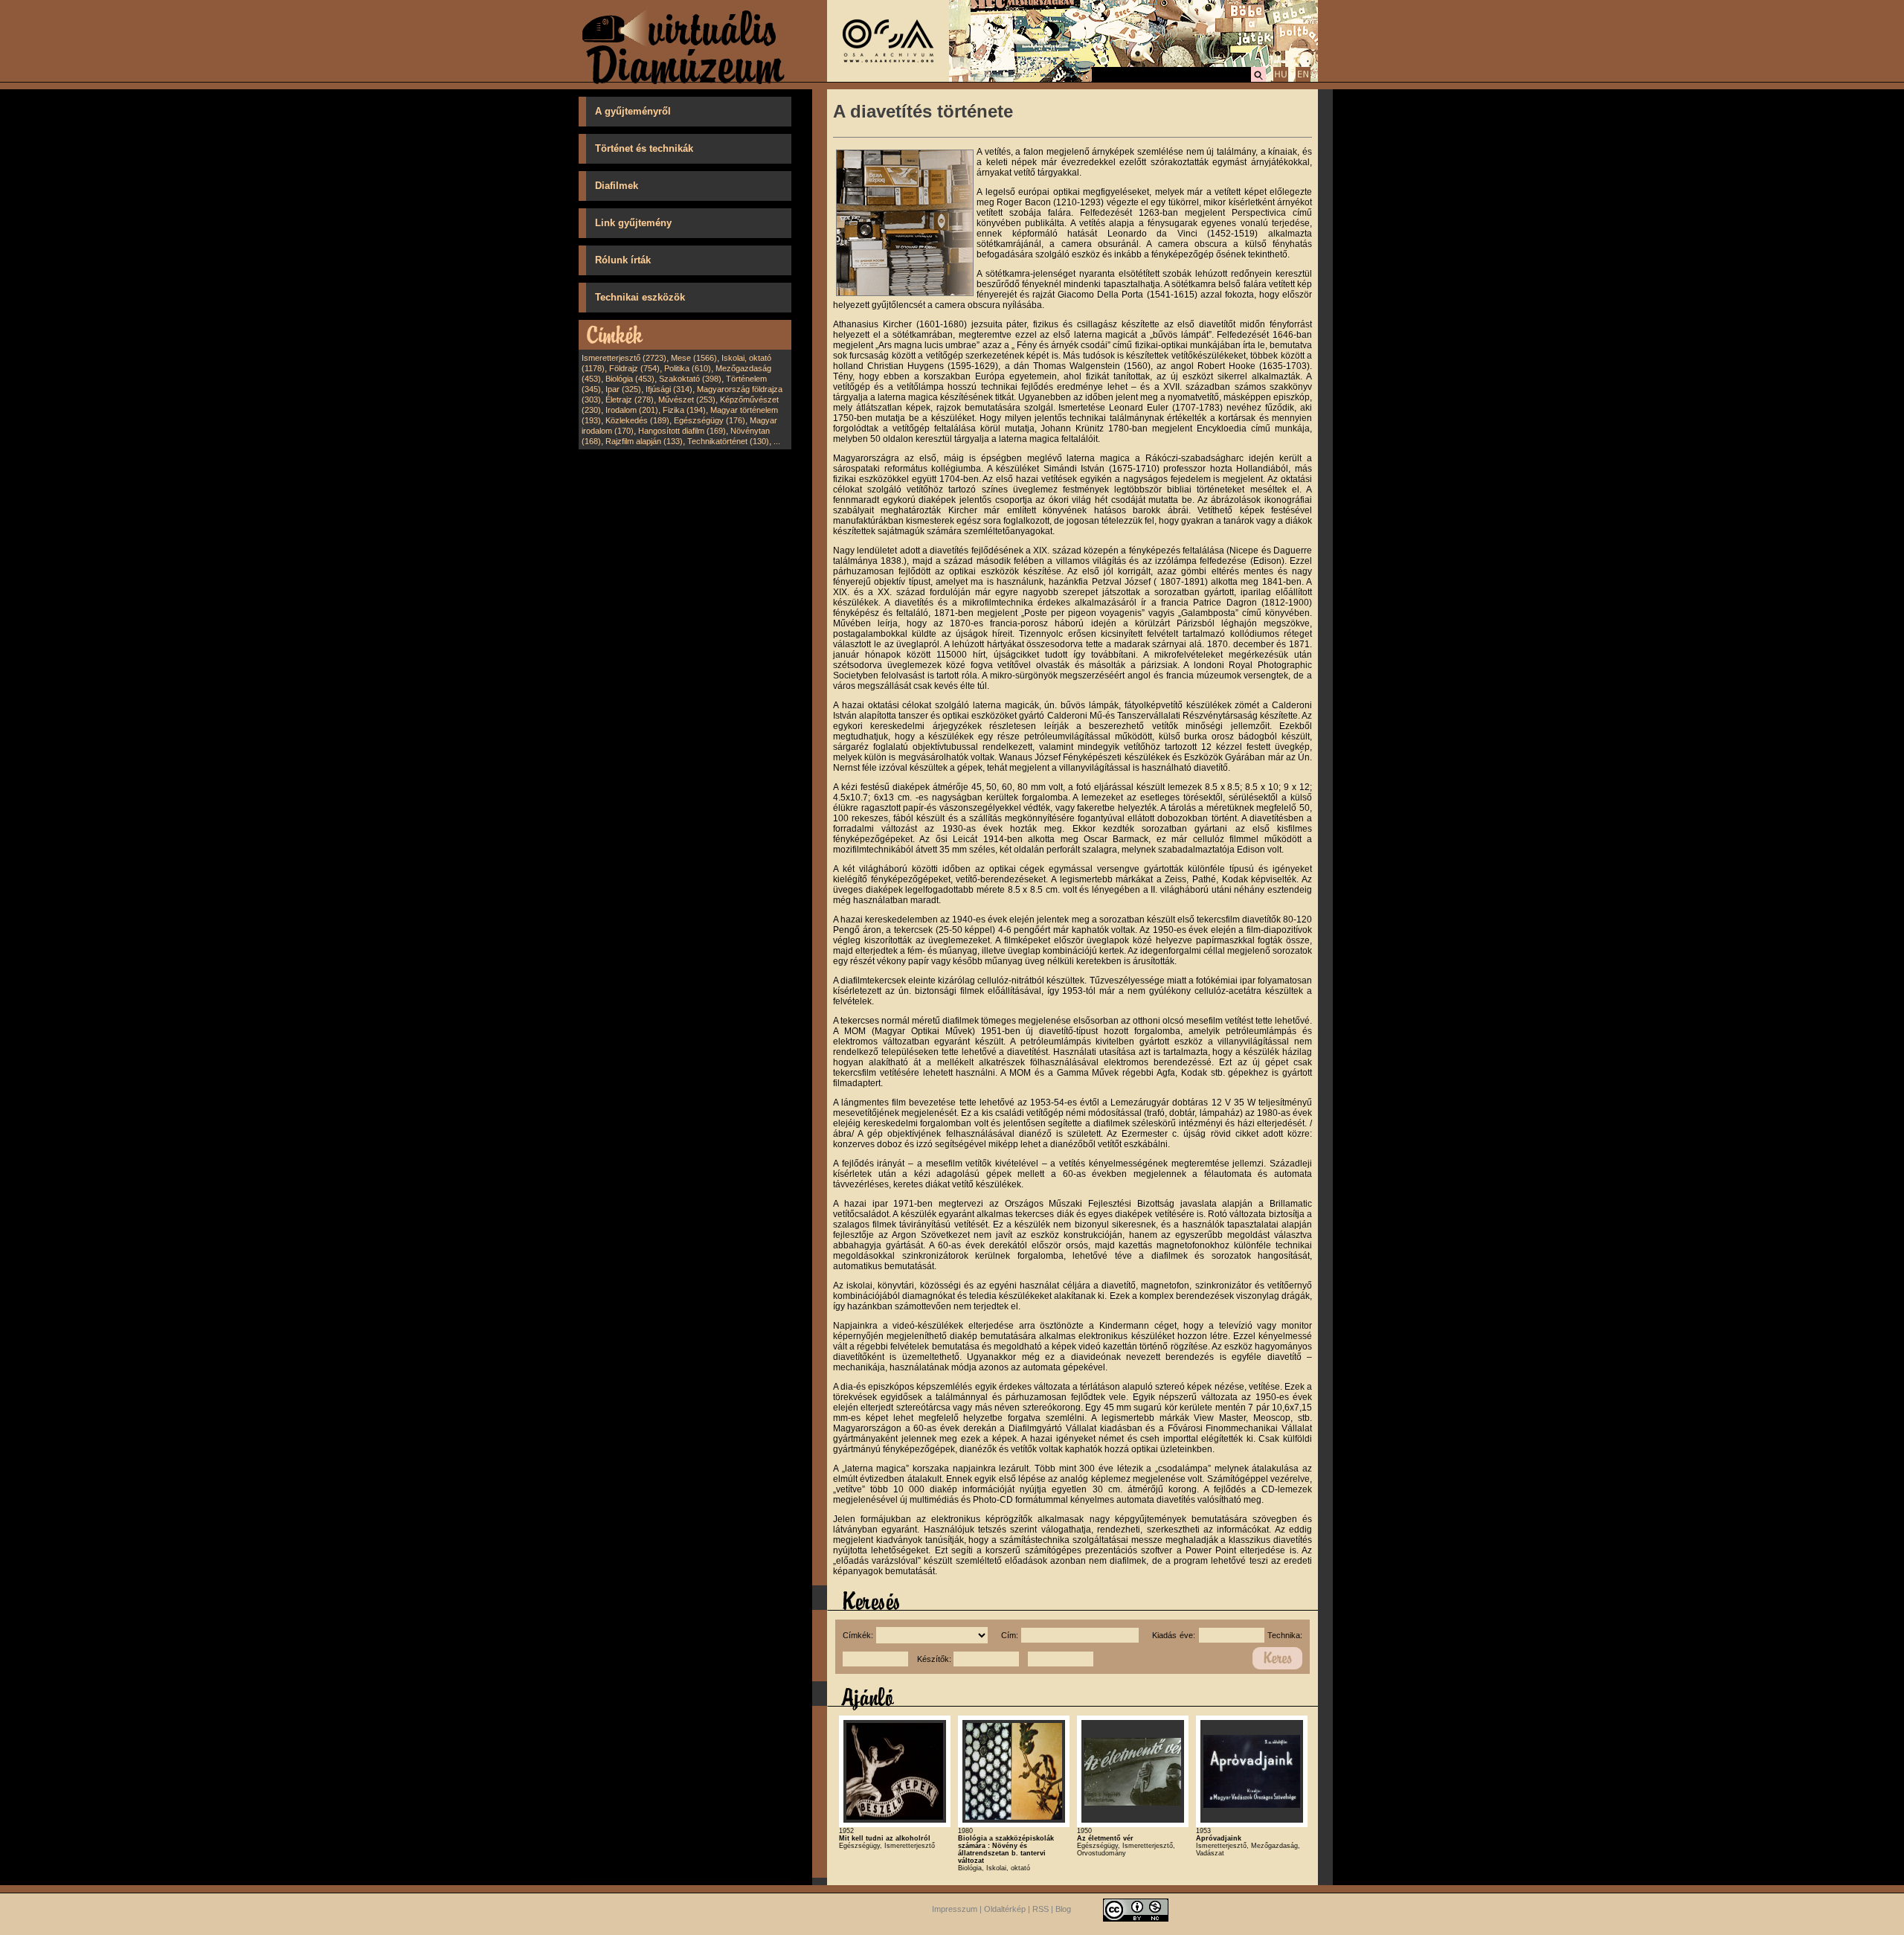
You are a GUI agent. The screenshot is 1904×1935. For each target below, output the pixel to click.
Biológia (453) (630, 379)
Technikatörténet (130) (728, 441)
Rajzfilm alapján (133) (644, 441)
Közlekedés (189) (637, 420)
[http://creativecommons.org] (1136, 1909)
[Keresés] (1258, 80)
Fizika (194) (684, 410)
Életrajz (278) (630, 399)
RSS (1041, 1909)
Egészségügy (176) (710, 420)
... (777, 441)
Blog (1063, 1909)
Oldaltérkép (1005, 1909)
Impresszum (955, 1909)
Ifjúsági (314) (669, 389)
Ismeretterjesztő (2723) (624, 358)
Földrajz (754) (634, 368)
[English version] (1303, 80)
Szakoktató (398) (690, 379)
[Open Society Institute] (888, 79)
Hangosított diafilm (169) (682, 431)
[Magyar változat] (1281, 80)
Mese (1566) (694, 358)
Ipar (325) (623, 389)
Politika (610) (688, 368)
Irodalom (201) (632, 410)
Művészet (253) (687, 399)
